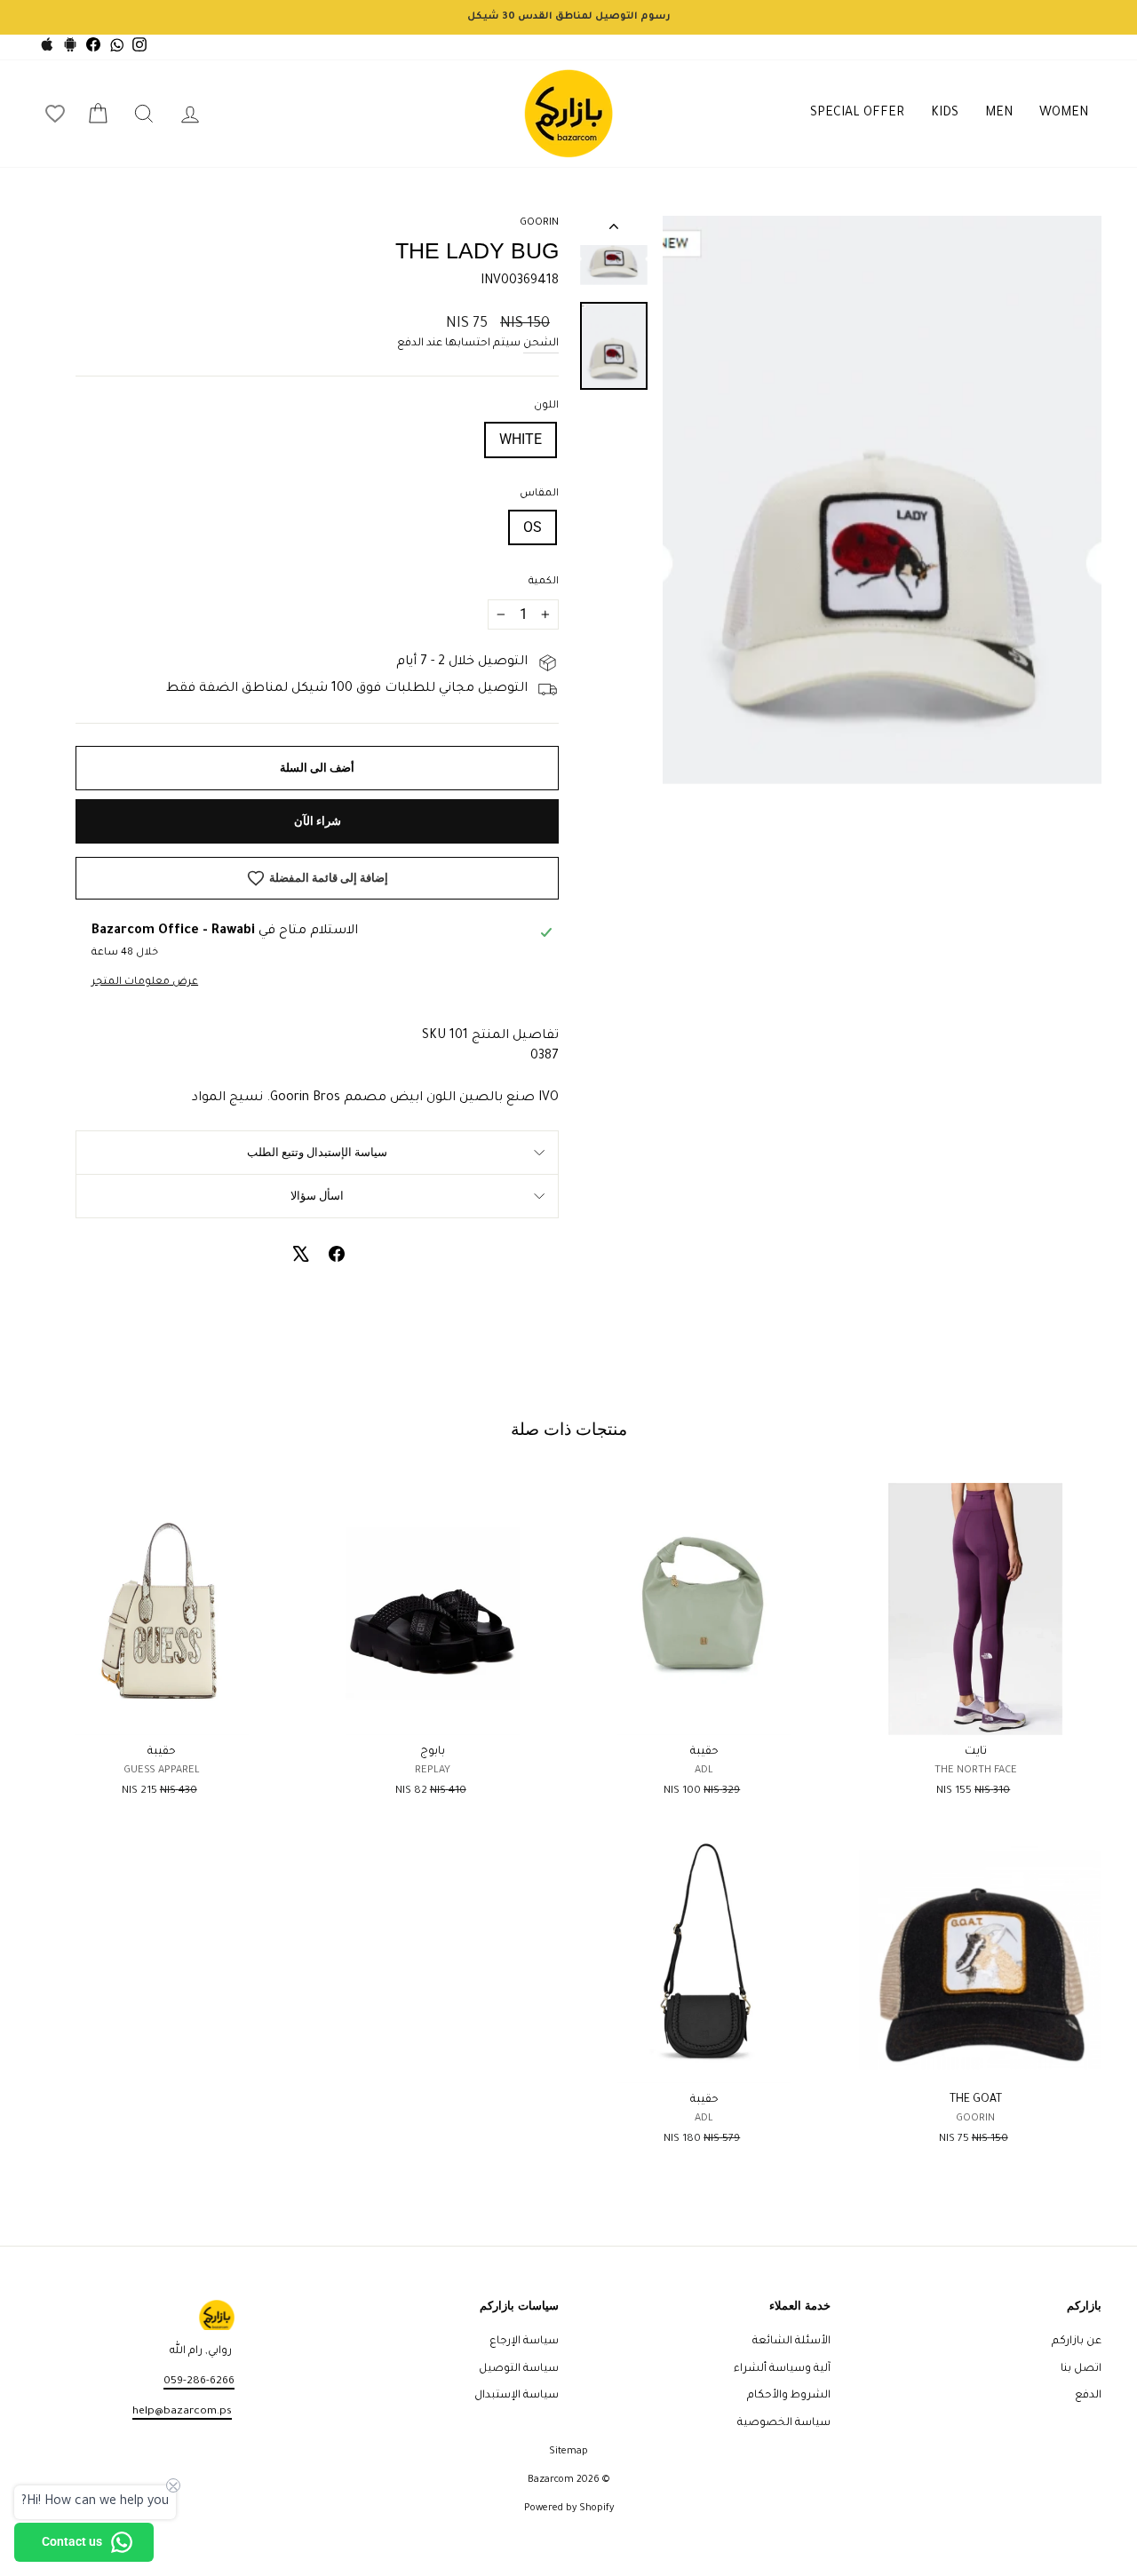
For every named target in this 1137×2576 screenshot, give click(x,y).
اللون (546, 406)
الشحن (541, 344)
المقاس (539, 494)
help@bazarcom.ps (182, 2412)
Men (999, 114)
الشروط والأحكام (789, 2396)
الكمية (544, 582)
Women (1064, 114)
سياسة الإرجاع (524, 2342)
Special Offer (857, 114)
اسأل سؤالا (317, 1196)
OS (533, 527)
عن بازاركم (1077, 2342)
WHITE (521, 439)
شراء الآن (318, 821)
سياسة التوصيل (519, 2369)
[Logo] (568, 114)
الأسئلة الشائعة (791, 2342)
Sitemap (568, 2452)
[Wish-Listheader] (55, 114)
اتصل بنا (1081, 2369)
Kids (945, 114)
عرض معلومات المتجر (145, 983)
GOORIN (539, 223)
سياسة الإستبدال (517, 2396)
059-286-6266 (199, 2382)
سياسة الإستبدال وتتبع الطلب (317, 1152)
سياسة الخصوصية (784, 2423)
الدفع (1088, 2396)
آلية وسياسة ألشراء (782, 2369)
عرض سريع (976, 1715)
